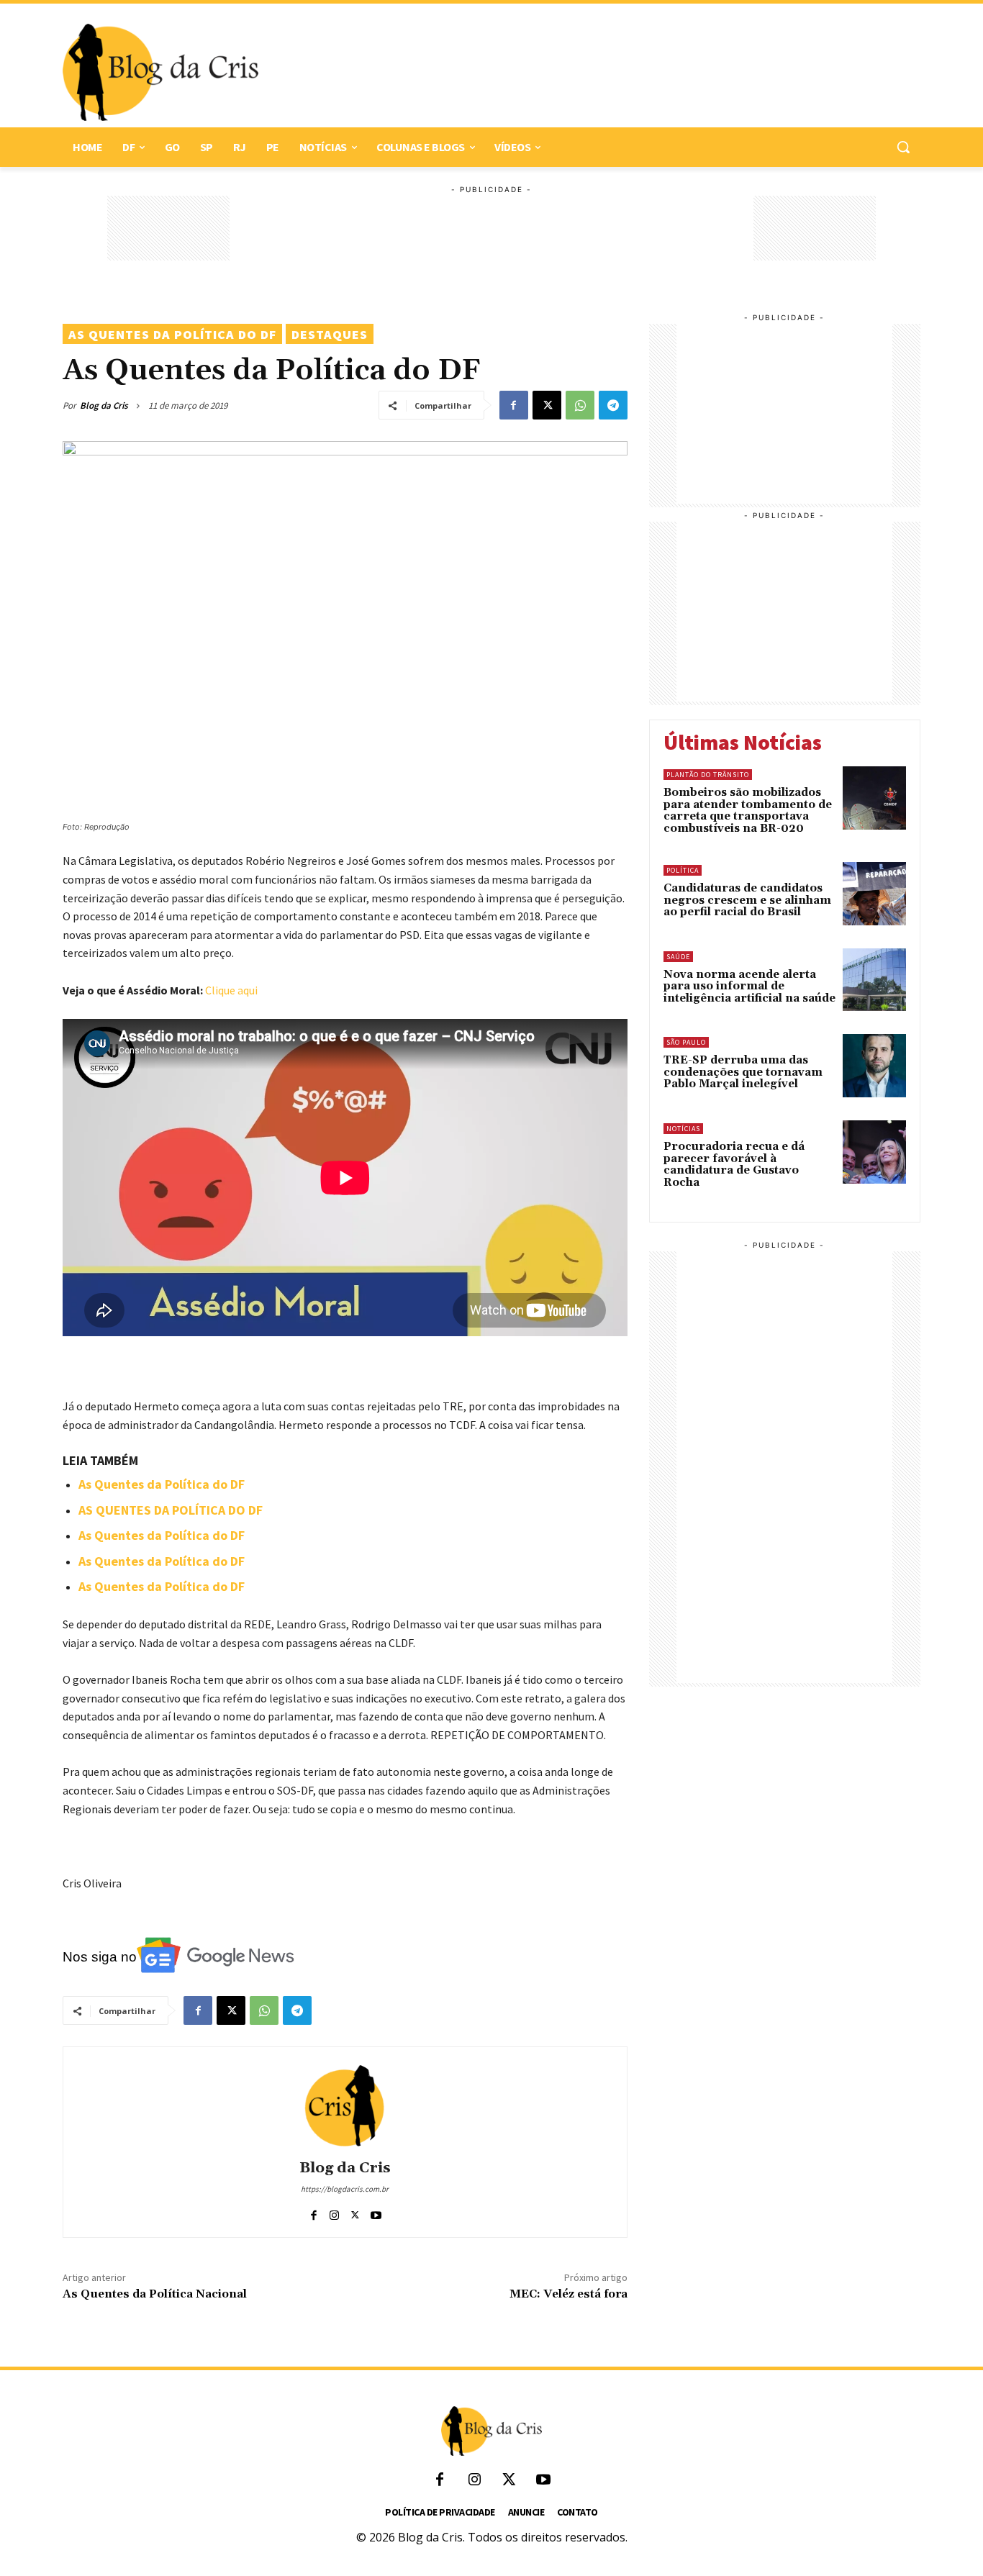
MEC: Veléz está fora (568, 2294)
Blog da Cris (104, 405)
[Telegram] (613, 405)
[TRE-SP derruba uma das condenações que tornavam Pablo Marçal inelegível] (874, 1066)
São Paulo (686, 1042)
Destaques (330, 334)
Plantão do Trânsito (708, 775)
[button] (903, 147)
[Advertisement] (582, 73)
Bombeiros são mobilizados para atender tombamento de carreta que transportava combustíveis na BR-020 (748, 811)
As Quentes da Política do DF (172, 334)
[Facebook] (514, 405)
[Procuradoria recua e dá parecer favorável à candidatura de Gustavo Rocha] (874, 1152)
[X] (547, 405)
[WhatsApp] (580, 405)
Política (683, 870)
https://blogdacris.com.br (345, 2189)
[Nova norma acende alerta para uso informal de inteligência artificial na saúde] (874, 980)
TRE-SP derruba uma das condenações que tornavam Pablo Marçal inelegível (743, 1072)
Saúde (678, 957)
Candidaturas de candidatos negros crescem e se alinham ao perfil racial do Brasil (747, 900)
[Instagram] (334, 2212)
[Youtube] (376, 2212)
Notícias (683, 1129)
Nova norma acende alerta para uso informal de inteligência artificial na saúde (749, 987)
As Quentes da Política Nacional (155, 2294)
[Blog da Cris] (345, 2105)
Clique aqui (231, 990)
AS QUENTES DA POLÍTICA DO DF (171, 1510)
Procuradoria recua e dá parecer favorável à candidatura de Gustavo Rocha (734, 1165)
